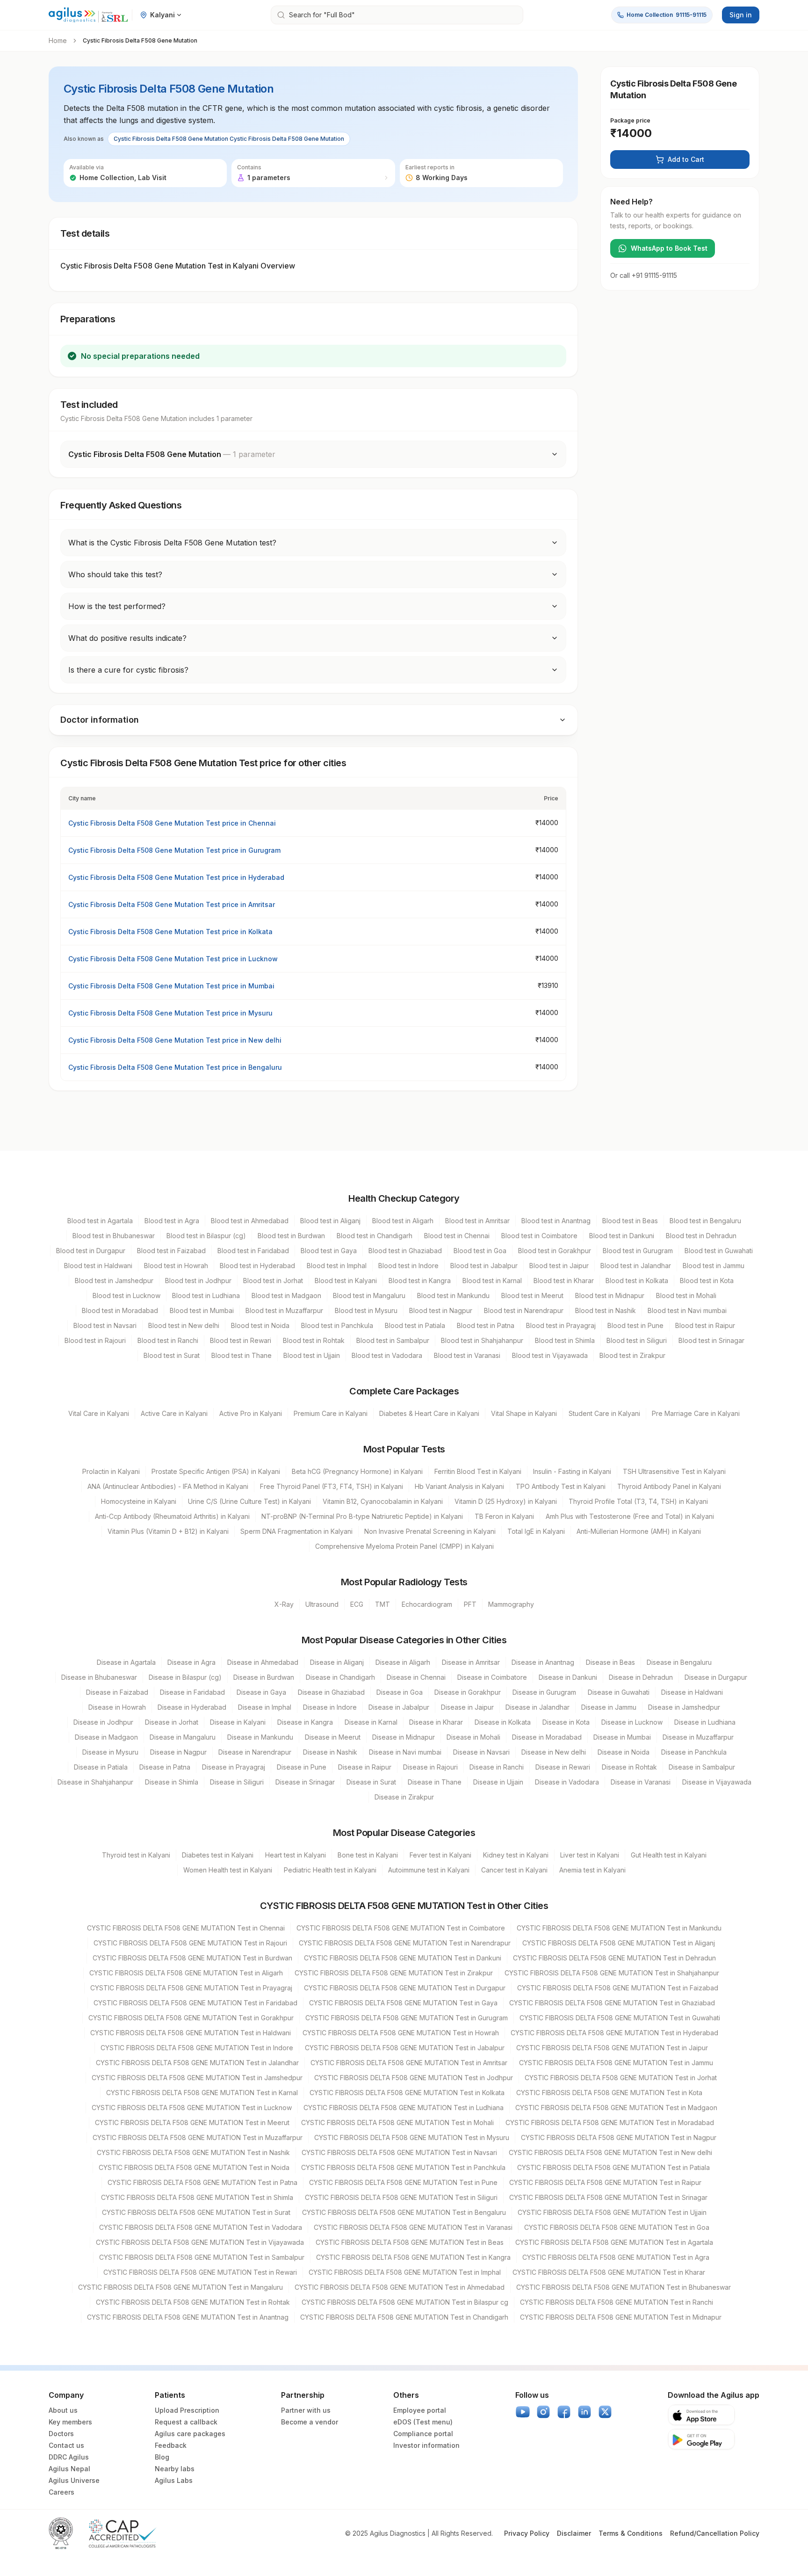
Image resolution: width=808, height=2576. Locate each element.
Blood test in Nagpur (441, 1310)
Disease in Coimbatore (492, 1677)
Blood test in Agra (172, 1221)
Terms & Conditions (631, 2533)
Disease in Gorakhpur (468, 1692)
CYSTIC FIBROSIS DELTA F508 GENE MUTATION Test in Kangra (413, 2257)
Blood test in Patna (486, 1325)
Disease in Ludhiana (705, 1722)
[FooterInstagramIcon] (543, 2412)
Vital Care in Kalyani (99, 1413)
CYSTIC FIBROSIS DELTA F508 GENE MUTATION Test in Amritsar (409, 2063)
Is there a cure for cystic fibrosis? (128, 670)
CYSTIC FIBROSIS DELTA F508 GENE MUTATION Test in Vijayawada (200, 2242)
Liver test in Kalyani (590, 1855)
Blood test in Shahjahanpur (482, 1340)
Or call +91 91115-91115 (644, 275)
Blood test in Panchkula (337, 1325)
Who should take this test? (115, 574)
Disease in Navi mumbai (405, 1752)
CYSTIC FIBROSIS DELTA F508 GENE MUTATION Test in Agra (616, 2257)
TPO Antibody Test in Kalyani (561, 1486)
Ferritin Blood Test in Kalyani (478, 1471)
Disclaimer (574, 2533)
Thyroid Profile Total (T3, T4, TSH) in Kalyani (638, 1501)
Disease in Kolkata (503, 1722)
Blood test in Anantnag (556, 1221)
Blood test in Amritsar (477, 1221)
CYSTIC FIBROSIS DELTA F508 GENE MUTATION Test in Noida (194, 2167)
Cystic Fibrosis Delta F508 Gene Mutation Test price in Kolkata (170, 932)
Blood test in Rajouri (95, 1340)
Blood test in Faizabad (171, 1251)
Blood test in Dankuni (622, 1236)
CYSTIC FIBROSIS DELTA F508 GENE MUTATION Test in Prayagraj (191, 1988)
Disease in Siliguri (237, 1782)
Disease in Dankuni (568, 1677)
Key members (70, 2422)
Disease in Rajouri (430, 1767)
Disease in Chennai (416, 1677)
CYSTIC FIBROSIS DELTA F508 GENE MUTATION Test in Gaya (403, 2003)
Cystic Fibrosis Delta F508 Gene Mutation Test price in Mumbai (171, 986)
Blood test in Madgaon (286, 1295)
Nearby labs (175, 2469)
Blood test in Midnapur (610, 1295)
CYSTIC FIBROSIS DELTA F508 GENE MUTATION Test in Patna (202, 2182)
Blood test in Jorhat (273, 1281)
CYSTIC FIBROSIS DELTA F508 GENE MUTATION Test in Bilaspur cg (405, 2302)
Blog (162, 2457)
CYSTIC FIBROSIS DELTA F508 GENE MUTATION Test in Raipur (605, 2182)
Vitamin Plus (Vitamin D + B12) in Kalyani (168, 1531)
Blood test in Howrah (176, 1266)
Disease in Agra (191, 1662)
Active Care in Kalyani (174, 1413)
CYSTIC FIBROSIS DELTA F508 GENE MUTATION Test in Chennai (186, 1928)
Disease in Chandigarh (340, 1677)
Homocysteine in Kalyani (139, 1501)
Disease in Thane (435, 1782)
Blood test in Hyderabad (257, 1266)
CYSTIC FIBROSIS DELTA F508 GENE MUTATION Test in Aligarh (186, 1973)
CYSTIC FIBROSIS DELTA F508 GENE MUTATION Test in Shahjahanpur (612, 1973)
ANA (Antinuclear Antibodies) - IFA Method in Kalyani (168, 1486)
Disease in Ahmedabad (263, 1662)
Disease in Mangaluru (183, 1737)
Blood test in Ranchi (168, 1340)
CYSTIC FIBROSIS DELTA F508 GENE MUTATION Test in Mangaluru (180, 2287)
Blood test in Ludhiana (206, 1295)
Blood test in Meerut (532, 1295)
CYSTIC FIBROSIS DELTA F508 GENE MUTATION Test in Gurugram (407, 2018)
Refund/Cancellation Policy (715, 2533)
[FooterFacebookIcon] (564, 2412)
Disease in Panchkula (694, 1752)
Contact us (66, 2445)
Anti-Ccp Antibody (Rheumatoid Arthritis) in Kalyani (172, 1516)
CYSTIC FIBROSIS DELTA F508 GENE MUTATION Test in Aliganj (619, 1943)
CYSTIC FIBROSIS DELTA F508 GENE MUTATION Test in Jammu (616, 2063)
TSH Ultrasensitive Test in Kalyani (674, 1471)
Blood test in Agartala (100, 1221)
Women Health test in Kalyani (228, 1870)
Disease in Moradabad (547, 1737)
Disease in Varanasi (641, 1782)
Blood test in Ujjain (312, 1355)
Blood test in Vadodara (387, 1355)
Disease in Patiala (101, 1767)
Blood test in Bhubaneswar (114, 1236)
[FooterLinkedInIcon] (584, 2412)
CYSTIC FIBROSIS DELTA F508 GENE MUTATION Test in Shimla (197, 2197)
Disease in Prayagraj (234, 1767)
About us (63, 2410)
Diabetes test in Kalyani (218, 1855)
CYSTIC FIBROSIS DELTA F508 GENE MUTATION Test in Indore (197, 2048)
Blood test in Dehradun (701, 1236)
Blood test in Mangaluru (369, 1295)
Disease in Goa (400, 1692)
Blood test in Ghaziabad (405, 1251)
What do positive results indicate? (127, 638)
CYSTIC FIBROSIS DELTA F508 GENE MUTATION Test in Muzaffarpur (198, 2137)
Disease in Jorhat (172, 1722)
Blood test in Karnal (492, 1281)
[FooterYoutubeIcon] (523, 2412)
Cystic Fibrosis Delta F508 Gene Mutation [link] (140, 40)
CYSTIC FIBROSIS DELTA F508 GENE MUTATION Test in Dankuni (403, 1958)
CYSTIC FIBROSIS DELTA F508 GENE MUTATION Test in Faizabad (618, 1988)
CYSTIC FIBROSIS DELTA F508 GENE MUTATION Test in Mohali (397, 2122)
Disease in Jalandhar (537, 1707)
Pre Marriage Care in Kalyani (696, 1413)
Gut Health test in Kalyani (669, 1855)
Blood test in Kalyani (346, 1281)
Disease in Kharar (436, 1722)
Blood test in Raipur (705, 1325)
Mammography (511, 1604)
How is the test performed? (117, 606)
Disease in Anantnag (543, 1662)
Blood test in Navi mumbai (687, 1310)
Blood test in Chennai (457, 1236)
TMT (382, 1604)
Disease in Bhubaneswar (99, 1677)
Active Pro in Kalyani (251, 1413)
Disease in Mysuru (110, 1752)
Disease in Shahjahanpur (95, 1782)
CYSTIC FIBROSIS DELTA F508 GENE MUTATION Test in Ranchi (617, 2302)
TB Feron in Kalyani (504, 1516)
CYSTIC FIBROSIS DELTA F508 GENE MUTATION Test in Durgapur (405, 1988)
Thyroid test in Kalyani (136, 1855)
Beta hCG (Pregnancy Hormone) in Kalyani (357, 1471)
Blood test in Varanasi (467, 1355)
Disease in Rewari (563, 1767)
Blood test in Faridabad (253, 1251)
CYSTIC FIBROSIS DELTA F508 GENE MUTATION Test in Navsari (399, 2152)
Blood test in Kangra (420, 1281)
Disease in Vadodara (567, 1782)
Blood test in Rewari (241, 1340)
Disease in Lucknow (632, 1722)
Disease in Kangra (305, 1722)
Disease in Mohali (473, 1737)
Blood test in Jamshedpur (114, 1281)
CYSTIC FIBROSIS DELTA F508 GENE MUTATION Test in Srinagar (608, 2197)
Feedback (171, 2445)
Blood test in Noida (260, 1325)
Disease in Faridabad (192, 1692)
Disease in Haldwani (692, 1692)
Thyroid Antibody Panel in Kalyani (669, 1486)
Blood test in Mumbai (202, 1310)
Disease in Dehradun (641, 1677)
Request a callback (186, 2422)
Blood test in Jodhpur (198, 1281)
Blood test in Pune (635, 1325)
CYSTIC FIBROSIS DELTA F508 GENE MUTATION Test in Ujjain (612, 2212)
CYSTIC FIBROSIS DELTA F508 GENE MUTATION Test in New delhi (610, 2152)
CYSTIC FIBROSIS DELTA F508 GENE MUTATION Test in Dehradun (614, 1958)
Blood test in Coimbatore (539, 1236)
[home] (88, 15)
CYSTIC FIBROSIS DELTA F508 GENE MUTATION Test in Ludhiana (404, 2108)
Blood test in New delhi (184, 1325)
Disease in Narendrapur (255, 1752)
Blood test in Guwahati (719, 1251)
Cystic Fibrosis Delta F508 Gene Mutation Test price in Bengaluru (175, 1067)
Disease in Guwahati (619, 1692)
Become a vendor (310, 2422)
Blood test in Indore (408, 1266)
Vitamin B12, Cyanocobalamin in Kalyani (383, 1501)
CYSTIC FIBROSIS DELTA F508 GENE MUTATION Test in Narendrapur (405, 1943)
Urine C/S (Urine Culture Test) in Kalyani (249, 1501)
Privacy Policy (527, 2533)
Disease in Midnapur (404, 1737)
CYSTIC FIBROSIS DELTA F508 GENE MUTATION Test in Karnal (202, 2093)
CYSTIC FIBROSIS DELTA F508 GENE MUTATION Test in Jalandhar (197, 2063)
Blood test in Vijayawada (550, 1355)
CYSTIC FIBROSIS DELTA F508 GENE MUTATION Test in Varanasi (413, 2227)
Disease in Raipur (365, 1767)
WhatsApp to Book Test (669, 248)
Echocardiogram (427, 1604)
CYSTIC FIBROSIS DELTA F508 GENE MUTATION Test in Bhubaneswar (624, 2287)
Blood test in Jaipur (559, 1266)
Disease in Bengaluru (679, 1662)
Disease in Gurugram (544, 1692)
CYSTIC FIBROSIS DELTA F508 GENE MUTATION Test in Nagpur (619, 2137)
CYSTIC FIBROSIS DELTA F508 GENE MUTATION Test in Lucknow (192, 2108)
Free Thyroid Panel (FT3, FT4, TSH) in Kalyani (332, 1486)
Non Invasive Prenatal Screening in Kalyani (430, 1531)
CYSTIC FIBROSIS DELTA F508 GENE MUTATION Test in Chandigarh (404, 2317)
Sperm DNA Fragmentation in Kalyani (296, 1531)
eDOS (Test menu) (423, 2422)
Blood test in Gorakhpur (555, 1251)
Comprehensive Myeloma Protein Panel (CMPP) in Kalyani (404, 1546)
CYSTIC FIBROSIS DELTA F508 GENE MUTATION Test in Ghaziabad (612, 2003)
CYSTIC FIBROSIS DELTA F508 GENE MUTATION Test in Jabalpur (405, 2048)
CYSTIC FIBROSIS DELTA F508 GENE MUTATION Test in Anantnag (188, 2317)
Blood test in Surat (172, 1355)
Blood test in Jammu (714, 1266)
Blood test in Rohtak (314, 1340)
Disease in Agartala (126, 1662)
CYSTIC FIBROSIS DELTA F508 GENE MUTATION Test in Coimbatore (401, 1928)
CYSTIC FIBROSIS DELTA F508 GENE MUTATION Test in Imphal (405, 2272)
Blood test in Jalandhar (636, 1266)
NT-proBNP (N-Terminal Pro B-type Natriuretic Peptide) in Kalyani (362, 1516)
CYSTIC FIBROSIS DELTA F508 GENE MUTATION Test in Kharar (609, 2272)
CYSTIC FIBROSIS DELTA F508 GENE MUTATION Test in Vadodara (201, 2227)
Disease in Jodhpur (103, 1722)
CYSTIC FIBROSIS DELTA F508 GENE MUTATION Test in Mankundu (619, 1928)
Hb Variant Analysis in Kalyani (459, 1486)
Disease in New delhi (554, 1752)
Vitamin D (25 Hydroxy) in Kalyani (506, 1501)
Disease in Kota (566, 1722)
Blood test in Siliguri (637, 1340)
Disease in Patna (165, 1767)
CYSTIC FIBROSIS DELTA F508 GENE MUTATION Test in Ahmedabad (400, 2287)
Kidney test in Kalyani (516, 1855)
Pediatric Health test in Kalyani (330, 1870)
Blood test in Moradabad (120, 1310)
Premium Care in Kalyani (331, 1413)
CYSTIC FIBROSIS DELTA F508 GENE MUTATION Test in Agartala (614, 2242)
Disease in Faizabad (117, 1692)
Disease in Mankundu (260, 1737)
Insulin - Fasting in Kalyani (572, 1471)
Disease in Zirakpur (404, 1797)
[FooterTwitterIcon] (605, 2412)
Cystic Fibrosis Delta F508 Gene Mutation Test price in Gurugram (174, 850)
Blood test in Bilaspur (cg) (206, 1236)
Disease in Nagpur (178, 1752)
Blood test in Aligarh (403, 1221)
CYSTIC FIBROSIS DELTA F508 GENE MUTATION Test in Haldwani (191, 2033)
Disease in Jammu (609, 1707)
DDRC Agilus (69, 2457)
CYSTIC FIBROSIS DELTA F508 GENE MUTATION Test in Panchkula (403, 2167)
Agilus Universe (74, 2480)
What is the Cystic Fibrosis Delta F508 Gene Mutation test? (172, 543)
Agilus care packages (190, 2434)
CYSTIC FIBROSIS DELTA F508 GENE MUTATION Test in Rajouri (190, 1943)
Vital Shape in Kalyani (524, 1413)
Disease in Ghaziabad (331, 1692)
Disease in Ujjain (498, 1782)
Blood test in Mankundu (453, 1295)
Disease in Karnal (371, 1722)
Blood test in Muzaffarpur (284, 1310)
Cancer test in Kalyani (514, 1870)
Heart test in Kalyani (296, 1855)
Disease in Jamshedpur (684, 1707)
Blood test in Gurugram (638, 1251)
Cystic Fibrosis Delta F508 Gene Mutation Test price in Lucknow (173, 959)
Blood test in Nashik (606, 1310)
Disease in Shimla (172, 1782)
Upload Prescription (187, 2410)
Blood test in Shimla (565, 1340)
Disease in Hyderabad (192, 1707)
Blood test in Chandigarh (375, 1236)
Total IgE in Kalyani (536, 1531)
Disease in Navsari (481, 1752)
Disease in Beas (610, 1662)
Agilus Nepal (69, 2469)
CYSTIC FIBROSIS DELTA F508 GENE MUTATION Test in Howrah (401, 2033)
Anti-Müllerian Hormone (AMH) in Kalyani (639, 1531)
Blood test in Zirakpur (632, 1355)
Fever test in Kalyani (440, 1855)
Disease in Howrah (117, 1707)
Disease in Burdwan (264, 1677)
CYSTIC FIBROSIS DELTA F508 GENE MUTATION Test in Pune (403, 2182)
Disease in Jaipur (467, 1707)
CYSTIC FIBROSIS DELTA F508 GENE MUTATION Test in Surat (196, 2212)
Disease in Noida (624, 1752)
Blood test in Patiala (415, 1325)
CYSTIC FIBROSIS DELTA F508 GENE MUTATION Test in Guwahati (620, 2018)
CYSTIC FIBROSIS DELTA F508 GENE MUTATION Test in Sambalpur (202, 2257)
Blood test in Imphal (337, 1266)
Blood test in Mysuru (366, 1310)
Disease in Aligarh (403, 1662)
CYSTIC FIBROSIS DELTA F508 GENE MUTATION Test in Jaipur (612, 2048)
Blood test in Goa (480, 1251)
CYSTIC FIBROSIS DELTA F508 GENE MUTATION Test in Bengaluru (404, 2212)
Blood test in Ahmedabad (250, 1221)
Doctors (61, 2434)
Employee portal (420, 2410)
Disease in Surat (371, 1782)
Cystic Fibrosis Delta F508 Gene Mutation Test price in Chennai (172, 823)
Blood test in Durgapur (91, 1251)
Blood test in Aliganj (330, 1221)
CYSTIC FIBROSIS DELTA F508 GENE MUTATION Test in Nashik (193, 2152)
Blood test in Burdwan (291, 1236)
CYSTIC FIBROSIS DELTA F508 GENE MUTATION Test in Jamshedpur (197, 2078)
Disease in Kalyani (238, 1722)
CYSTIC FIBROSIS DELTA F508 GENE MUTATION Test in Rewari (200, 2272)
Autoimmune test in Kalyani (429, 1870)
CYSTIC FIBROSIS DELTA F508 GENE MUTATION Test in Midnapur (621, 2317)
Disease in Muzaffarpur (698, 1737)
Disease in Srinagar (305, 1782)
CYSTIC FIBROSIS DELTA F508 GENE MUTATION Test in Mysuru (412, 2137)
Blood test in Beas (630, 1221)
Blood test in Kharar (564, 1281)
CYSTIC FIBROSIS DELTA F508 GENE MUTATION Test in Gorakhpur (191, 2018)
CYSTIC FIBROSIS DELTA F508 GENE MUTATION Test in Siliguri (401, 2197)
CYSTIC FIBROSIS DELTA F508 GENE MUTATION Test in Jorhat (621, 2078)
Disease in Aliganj (337, 1662)
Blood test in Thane (242, 1355)
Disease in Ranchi (497, 1767)
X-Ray (284, 1604)
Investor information (426, 2445)
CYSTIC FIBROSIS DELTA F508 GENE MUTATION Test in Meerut (192, 2122)
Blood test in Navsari (105, 1325)
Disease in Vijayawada (717, 1782)
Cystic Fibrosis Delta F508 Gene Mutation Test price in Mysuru (170, 1013)
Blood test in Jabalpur (484, 1266)
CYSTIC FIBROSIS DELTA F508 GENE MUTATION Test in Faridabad (195, 2003)
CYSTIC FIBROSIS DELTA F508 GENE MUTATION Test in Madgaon (616, 2108)
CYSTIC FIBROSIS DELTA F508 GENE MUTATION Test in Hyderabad (614, 2033)
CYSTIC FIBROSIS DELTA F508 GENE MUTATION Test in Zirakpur (394, 1973)
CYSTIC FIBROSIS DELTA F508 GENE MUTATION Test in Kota (609, 2093)
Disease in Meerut (333, 1737)
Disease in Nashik (330, 1752)
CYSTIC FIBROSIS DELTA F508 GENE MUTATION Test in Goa (617, 2227)
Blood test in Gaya (329, 1251)
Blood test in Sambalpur (393, 1340)
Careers (61, 2492)
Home (58, 40)
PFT (470, 1604)
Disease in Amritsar (471, 1662)
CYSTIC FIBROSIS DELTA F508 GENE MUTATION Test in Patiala (613, 2167)
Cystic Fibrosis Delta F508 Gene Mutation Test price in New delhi (175, 1040)
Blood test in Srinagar (711, 1340)
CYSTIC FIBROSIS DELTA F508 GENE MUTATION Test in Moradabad (610, 2122)
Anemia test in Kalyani (592, 1870)
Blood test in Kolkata (637, 1281)
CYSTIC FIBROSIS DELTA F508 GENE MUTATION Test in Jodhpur (414, 2078)
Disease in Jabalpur (399, 1707)
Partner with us (306, 2410)
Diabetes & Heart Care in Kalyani (429, 1413)
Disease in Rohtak (629, 1767)
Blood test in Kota (707, 1281)
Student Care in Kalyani (604, 1413)
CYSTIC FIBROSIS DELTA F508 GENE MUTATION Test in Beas (410, 2242)
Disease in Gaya (261, 1692)
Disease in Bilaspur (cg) (185, 1677)
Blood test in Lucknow (126, 1295)
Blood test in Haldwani (98, 1266)
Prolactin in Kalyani (111, 1471)
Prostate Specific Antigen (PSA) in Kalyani (216, 1471)
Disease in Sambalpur (702, 1767)
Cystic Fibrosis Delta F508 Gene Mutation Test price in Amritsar (172, 904)
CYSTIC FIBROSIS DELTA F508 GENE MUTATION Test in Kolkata (407, 2093)
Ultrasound (322, 1604)
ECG (357, 1604)
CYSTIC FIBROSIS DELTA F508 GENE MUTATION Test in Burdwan (192, 1958)
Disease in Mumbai (622, 1737)
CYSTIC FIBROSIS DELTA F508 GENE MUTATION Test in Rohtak (193, 2302)
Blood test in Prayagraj (561, 1325)
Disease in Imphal (265, 1707)
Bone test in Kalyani (368, 1855)
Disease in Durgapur (716, 1677)
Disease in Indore (330, 1707)
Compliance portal (423, 2434)
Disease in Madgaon (106, 1737)
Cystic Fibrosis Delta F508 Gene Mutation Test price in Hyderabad (176, 877)
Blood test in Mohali (686, 1295)
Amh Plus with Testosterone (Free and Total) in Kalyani (630, 1516)
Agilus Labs (174, 2480)
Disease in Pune (302, 1767)
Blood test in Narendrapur (524, 1310)
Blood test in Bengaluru (705, 1221)
